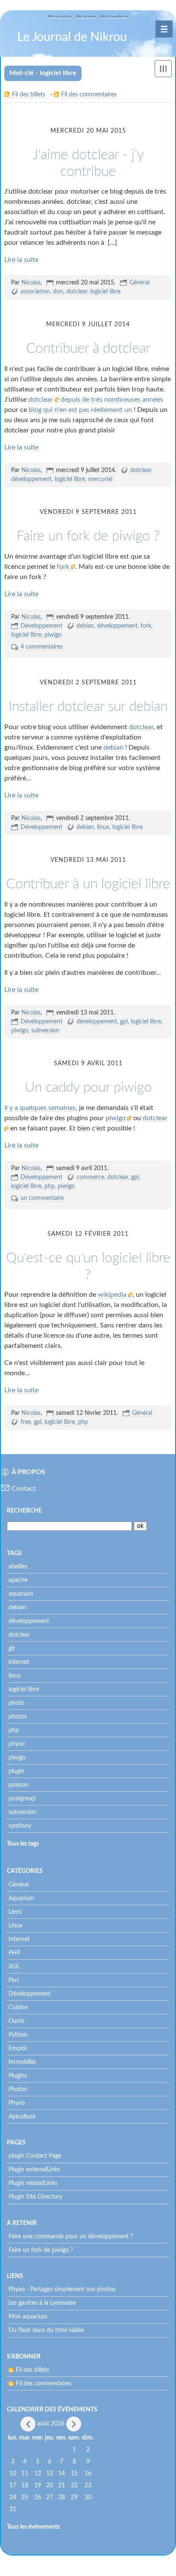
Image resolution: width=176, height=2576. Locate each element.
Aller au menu (86, 16)
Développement (41, 626)
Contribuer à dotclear (88, 348)
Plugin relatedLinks (33, 2183)
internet (19, 1662)
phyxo (17, 1744)
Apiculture (22, 2117)
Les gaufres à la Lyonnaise (42, 2303)
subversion (45, 1031)
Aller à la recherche (114, 16)
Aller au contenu (59, 16)
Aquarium (21, 1898)
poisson (19, 1785)
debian (85, 626)
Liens (15, 1912)
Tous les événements (33, 2527)
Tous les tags (23, 1844)
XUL (14, 1967)
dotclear (77, 292)
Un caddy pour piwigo (88, 1087)
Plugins (18, 2076)
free (26, 1422)
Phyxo (17, 2103)
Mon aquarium (28, 2317)
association (35, 292)
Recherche (24, 1511)
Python (18, 2035)
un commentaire (42, 1198)
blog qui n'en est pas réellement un (80, 410)
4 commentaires (42, 647)
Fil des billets (29, 95)
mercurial (100, 479)
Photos (18, 2089)
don (58, 292)
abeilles (18, 1567)
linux (103, 827)
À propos (28, 1472)
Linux (16, 1926)
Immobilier (22, 2062)
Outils (16, 2021)
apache (18, 1580)
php (50, 1186)
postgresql (22, 1799)
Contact (24, 1489)
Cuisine (18, 2008)
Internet (19, 1939)
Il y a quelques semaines (40, 1108)
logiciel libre (105, 292)
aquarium (21, 1594)
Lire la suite (21, 260)
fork (64, 567)
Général (139, 283)
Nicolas (31, 283)
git (12, 1649)
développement (31, 479)
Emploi (18, 2049)
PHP (14, 1953)
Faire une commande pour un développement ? (71, 2237)
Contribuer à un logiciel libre (88, 884)
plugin (16, 1771)
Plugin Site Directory (35, 2197)
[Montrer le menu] (163, 69)
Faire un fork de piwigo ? (88, 536)
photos (18, 1717)
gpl (124, 1022)
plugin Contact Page (35, 2156)
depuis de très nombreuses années (112, 400)
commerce (90, 1177)
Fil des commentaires (89, 95)
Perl (13, 1980)
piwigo (53, 635)
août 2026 (51, 2424)
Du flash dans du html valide (46, 2330)
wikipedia (113, 1295)
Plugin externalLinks (34, 2170)
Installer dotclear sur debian (88, 707)
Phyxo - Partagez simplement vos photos (62, 2289)
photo (16, 1703)
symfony (20, 1826)
